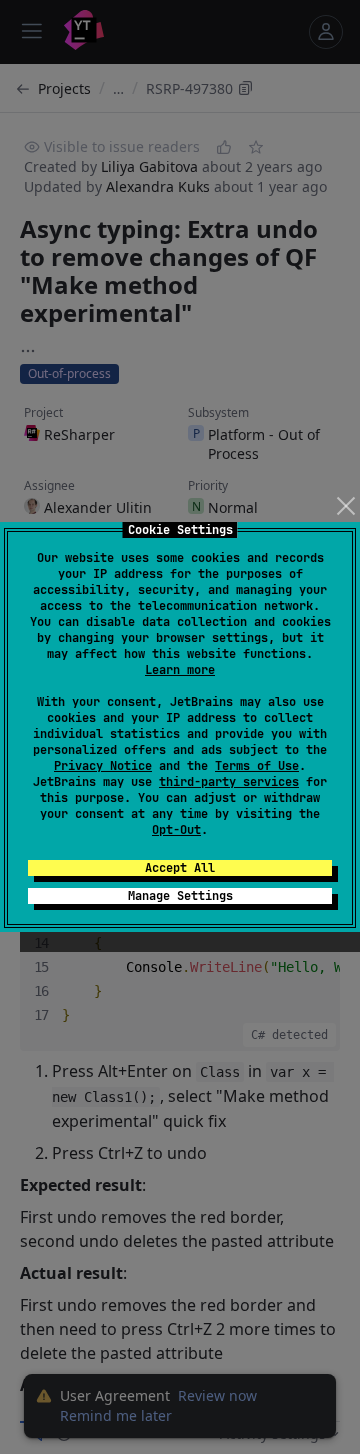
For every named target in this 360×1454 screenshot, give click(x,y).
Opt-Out (176, 830)
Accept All (180, 868)
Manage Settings (180, 896)
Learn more (180, 670)
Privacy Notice (103, 766)
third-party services (229, 782)
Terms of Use (257, 766)
